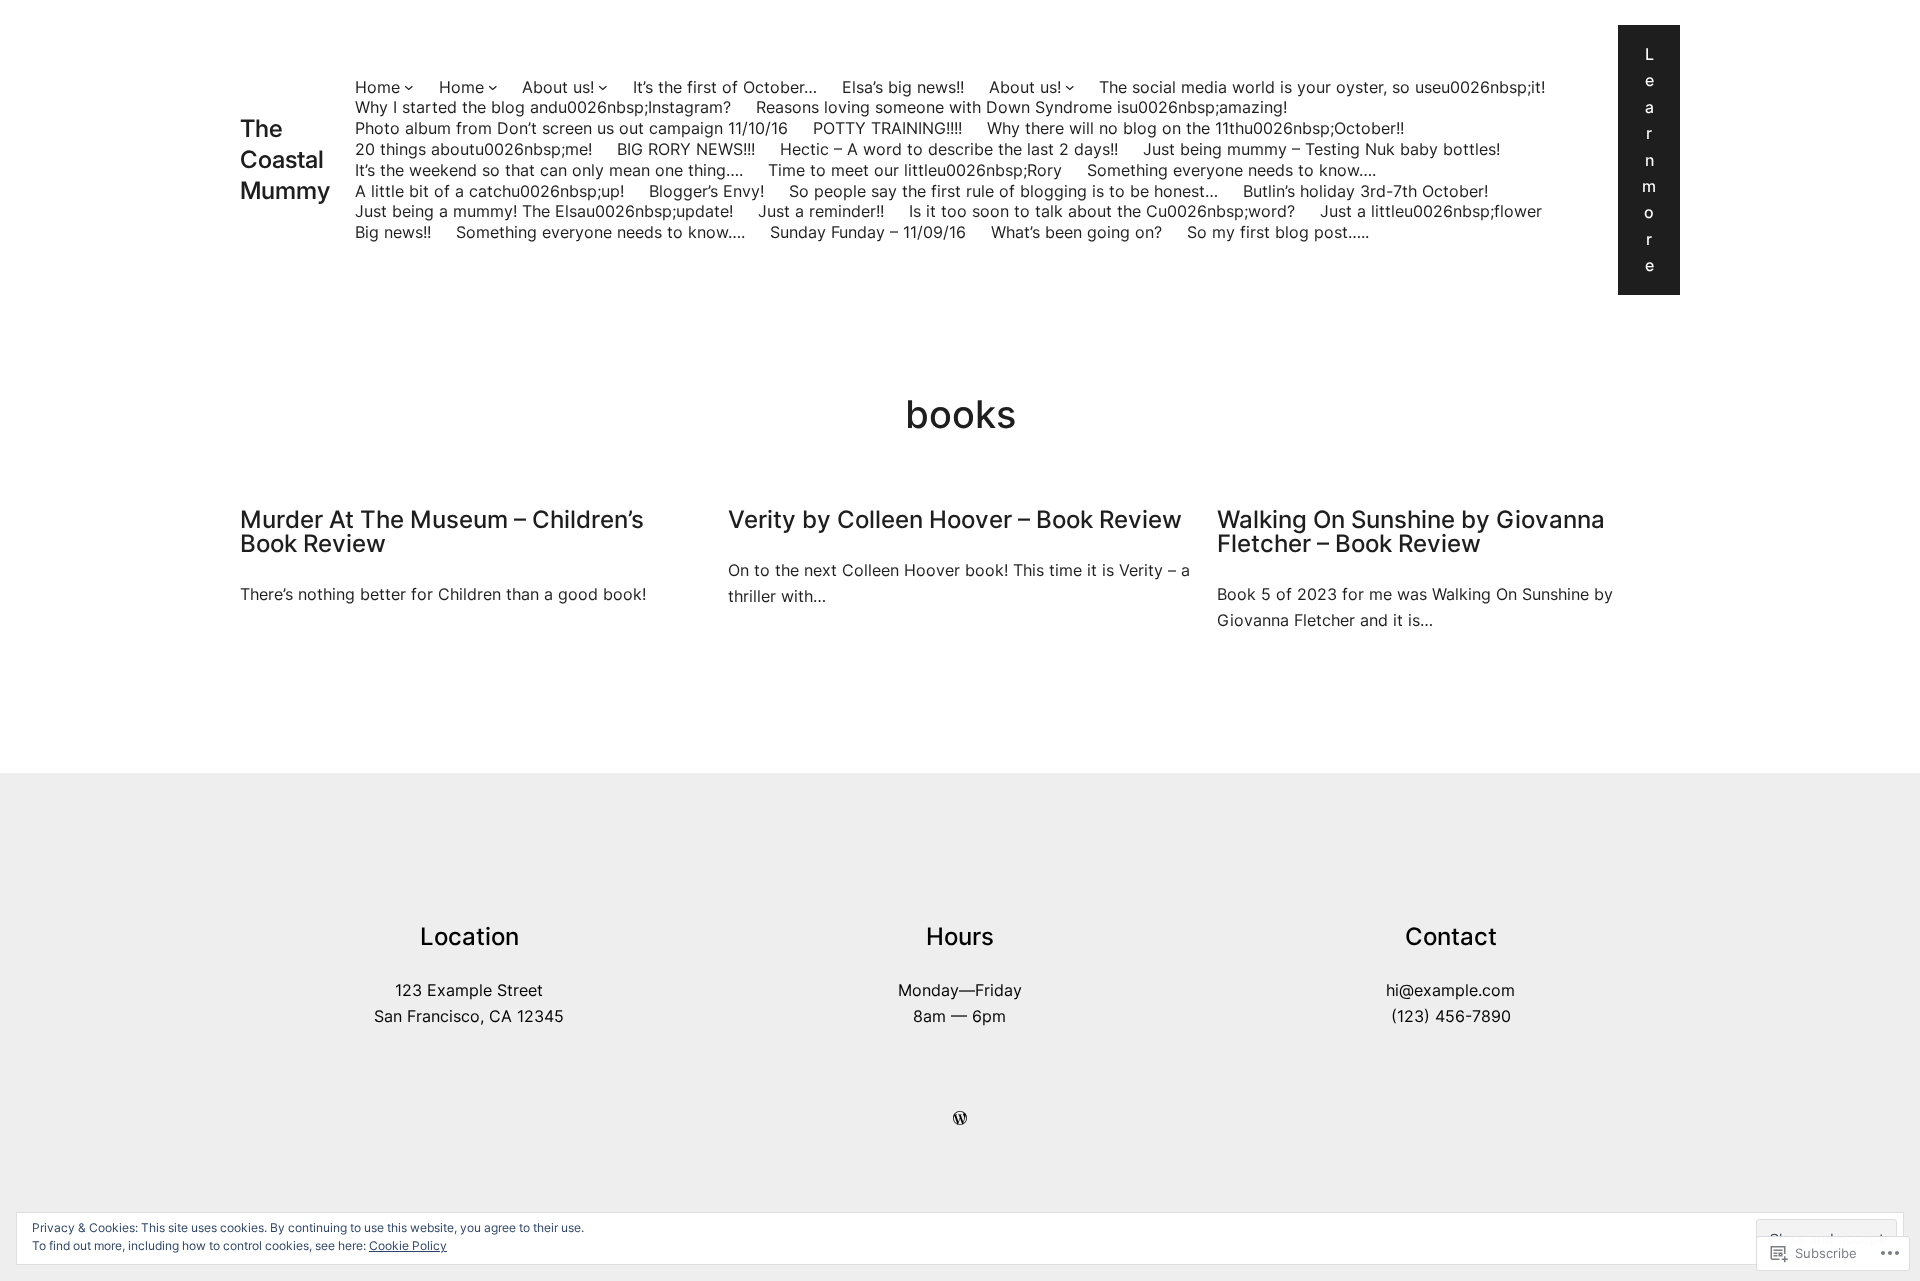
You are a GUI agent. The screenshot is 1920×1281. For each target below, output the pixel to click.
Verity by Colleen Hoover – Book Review (955, 520)
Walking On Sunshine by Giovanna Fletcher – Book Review (1411, 532)
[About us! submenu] (603, 87)
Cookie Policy (408, 1245)
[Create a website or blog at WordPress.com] (960, 1118)
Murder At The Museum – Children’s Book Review (442, 532)
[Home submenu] (409, 87)
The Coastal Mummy (285, 159)
